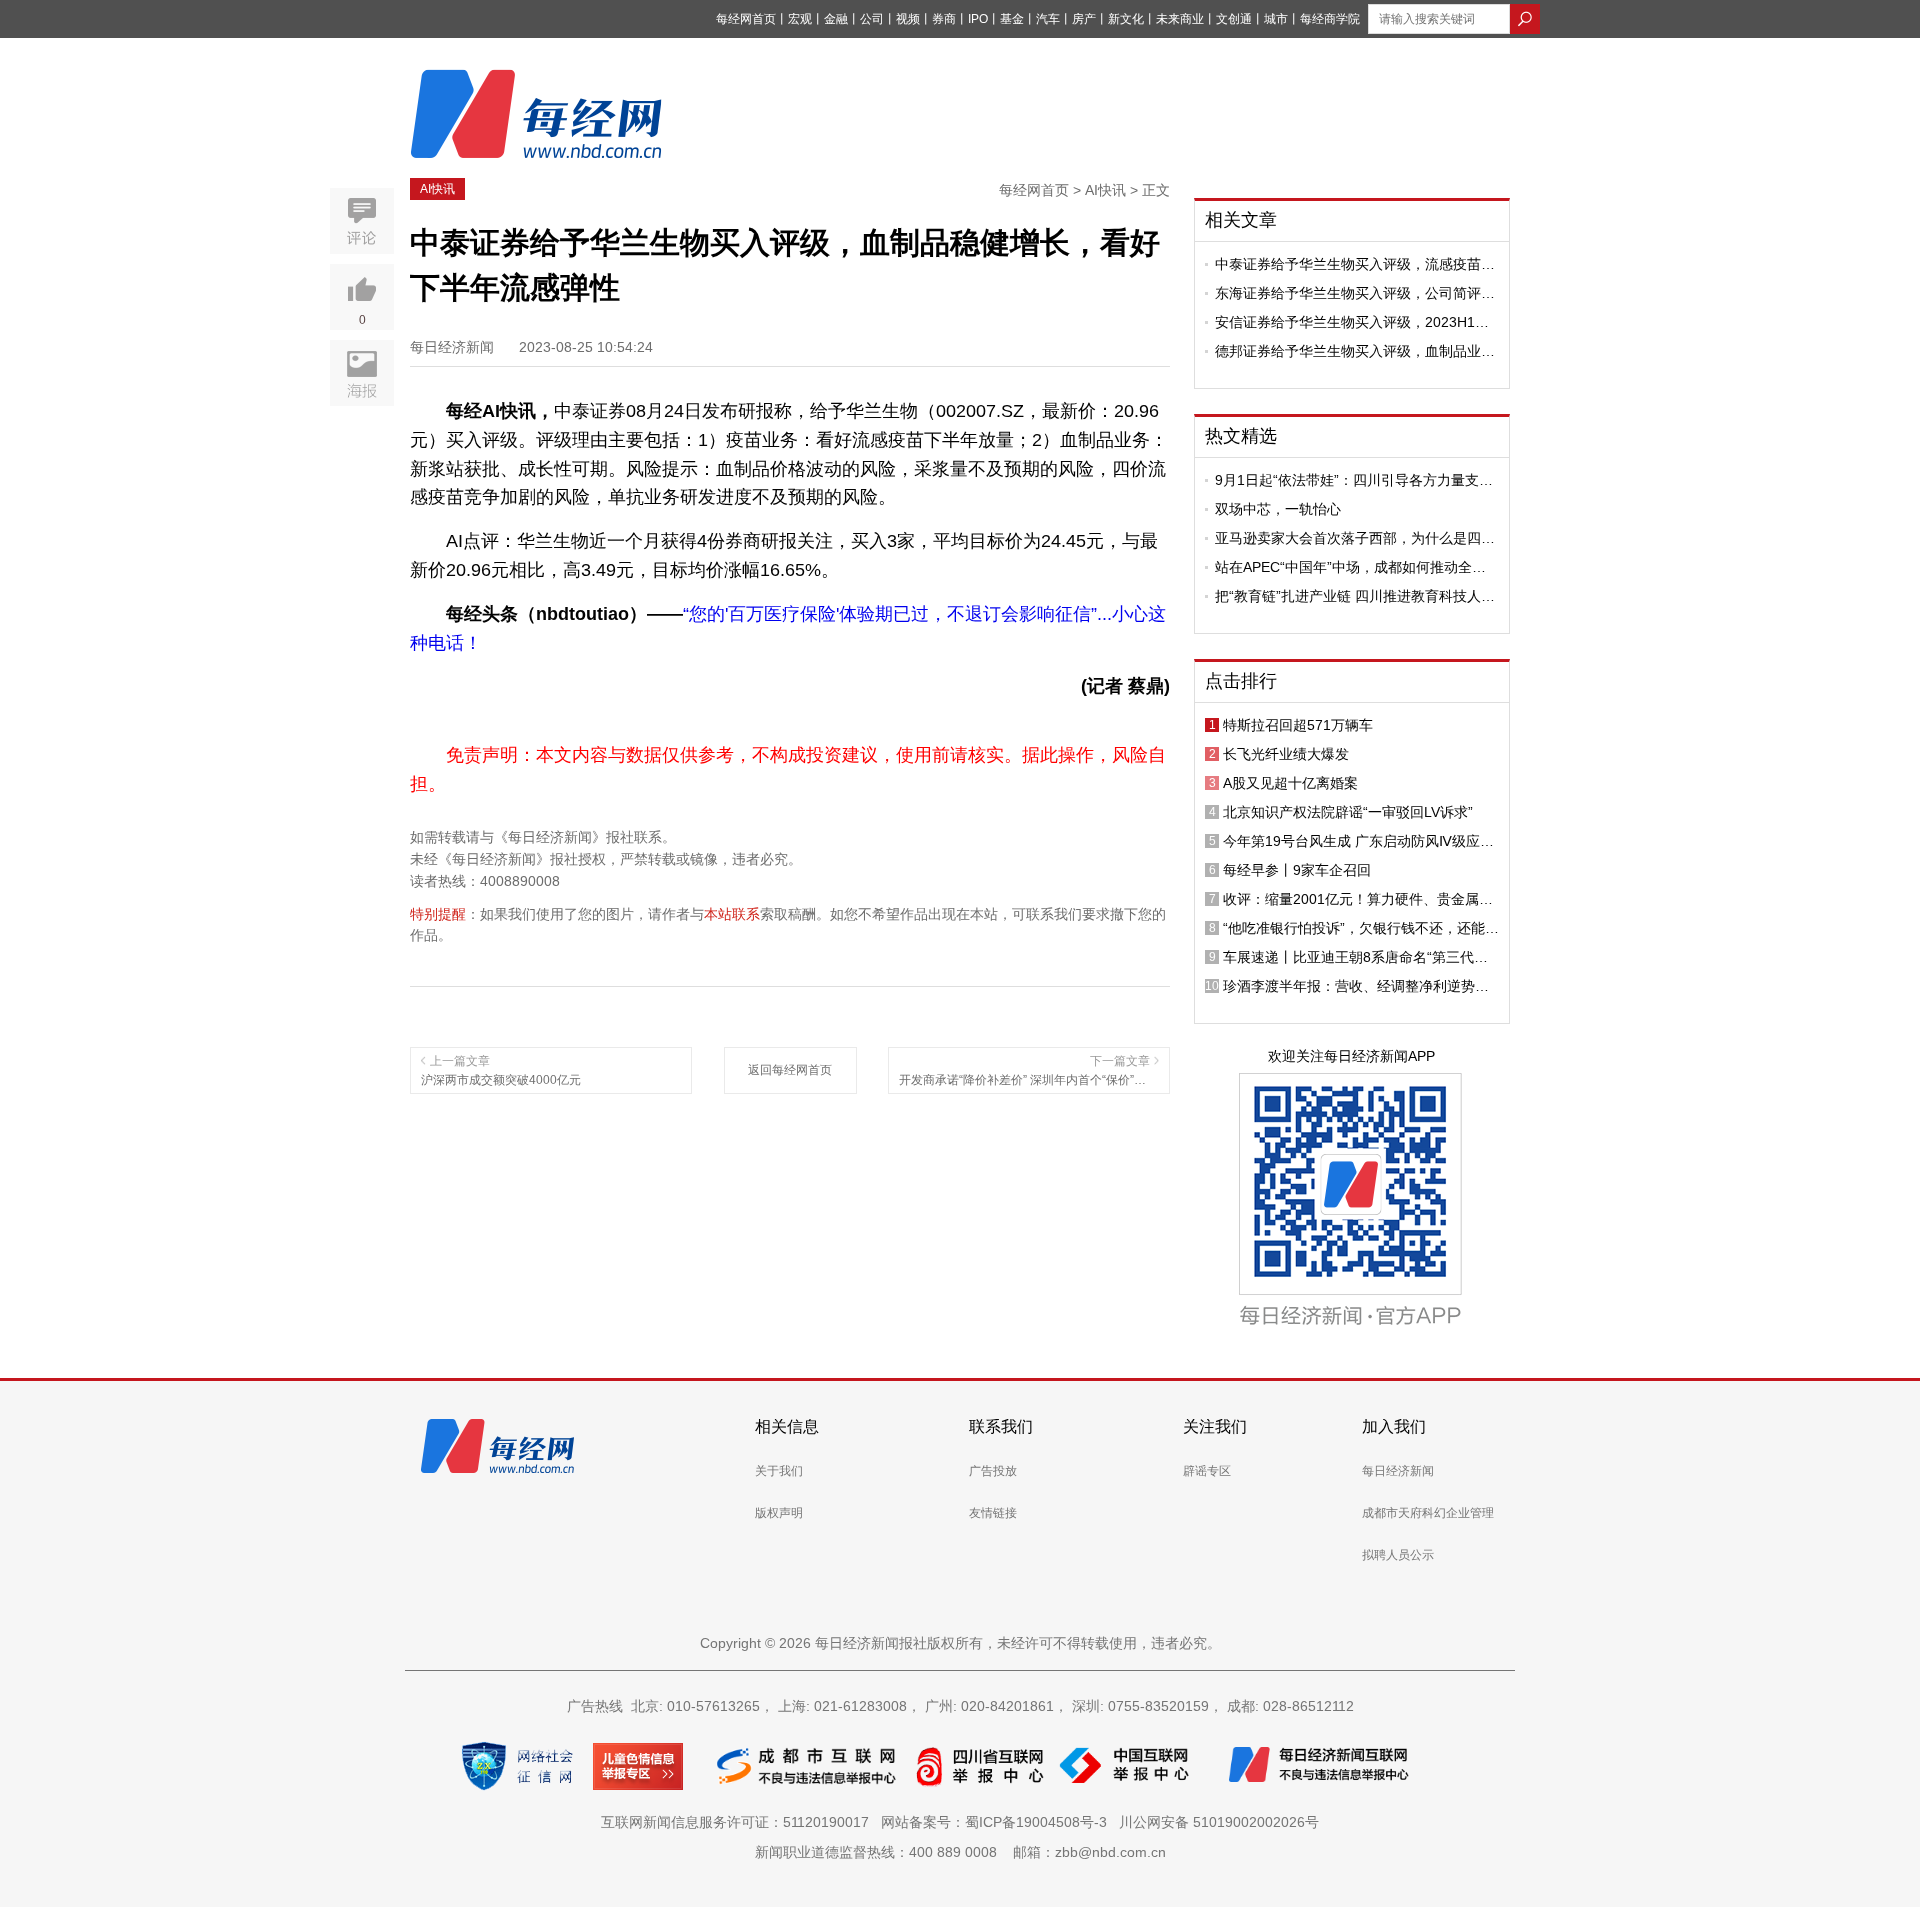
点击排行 (1241, 681)
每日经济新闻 (1398, 1471)
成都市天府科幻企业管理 (1428, 1513)
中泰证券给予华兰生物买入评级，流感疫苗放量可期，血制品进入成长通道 (1355, 264)
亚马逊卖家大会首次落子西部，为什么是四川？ (1348, 538)
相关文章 (1241, 220)
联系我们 (1001, 1426)
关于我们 (779, 1471)
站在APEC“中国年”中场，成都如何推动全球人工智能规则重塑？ (1350, 567)
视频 (908, 19)
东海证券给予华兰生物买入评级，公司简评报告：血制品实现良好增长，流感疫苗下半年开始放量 (1355, 293)
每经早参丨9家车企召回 (1297, 870)
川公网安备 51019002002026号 (1219, 1822)
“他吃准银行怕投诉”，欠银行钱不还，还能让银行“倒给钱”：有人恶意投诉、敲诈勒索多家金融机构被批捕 (1361, 928)
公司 (872, 19)
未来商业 (1180, 19)
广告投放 (993, 1471)
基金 (1012, 19)
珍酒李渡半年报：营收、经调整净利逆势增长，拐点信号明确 (1356, 986)
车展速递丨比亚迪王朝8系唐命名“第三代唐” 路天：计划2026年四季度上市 (1358, 957)
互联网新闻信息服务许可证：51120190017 (739, 1822)
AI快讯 (437, 189)
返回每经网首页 (790, 1070)
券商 (944, 19)
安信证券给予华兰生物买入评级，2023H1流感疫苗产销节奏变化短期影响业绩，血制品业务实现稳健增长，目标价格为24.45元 (1355, 322)
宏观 (800, 19)
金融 (836, 19)
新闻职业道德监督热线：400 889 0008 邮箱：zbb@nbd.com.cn (960, 1852)
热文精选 (1241, 436)
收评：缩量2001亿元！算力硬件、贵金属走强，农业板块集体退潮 (1358, 899)
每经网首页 (746, 19)
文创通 (1234, 19)
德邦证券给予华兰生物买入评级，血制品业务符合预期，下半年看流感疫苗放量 (1355, 351)
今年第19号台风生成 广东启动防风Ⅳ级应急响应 (1358, 841)
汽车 (1048, 19)
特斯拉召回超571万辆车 (1298, 725)
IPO (978, 19)
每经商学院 (1330, 19)
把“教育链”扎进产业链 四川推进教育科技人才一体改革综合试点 (1355, 596)
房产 (1084, 19)
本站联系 (732, 914)
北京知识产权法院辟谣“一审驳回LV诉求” (1348, 812)
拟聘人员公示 (1398, 1555)
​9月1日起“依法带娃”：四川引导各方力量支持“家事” (1354, 480)
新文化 (1126, 19)
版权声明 (779, 1513)
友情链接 (993, 1513)
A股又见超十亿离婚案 (1290, 783)
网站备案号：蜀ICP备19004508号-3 (998, 1822)
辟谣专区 (1207, 1471)
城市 (1276, 19)
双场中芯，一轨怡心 (1278, 509)
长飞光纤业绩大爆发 (1286, 754)
